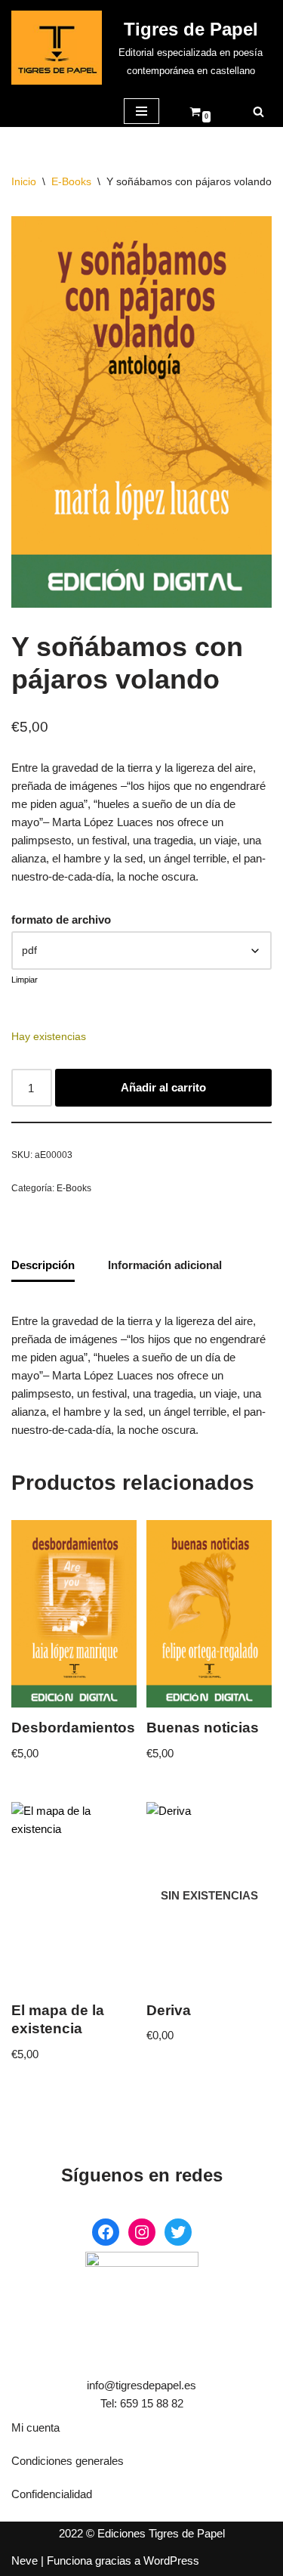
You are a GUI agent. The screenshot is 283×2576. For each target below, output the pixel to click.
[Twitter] (178, 2232)
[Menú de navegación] (141, 111)
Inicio (24, 181)
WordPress (171, 2561)
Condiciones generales (68, 2461)
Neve (25, 2561)
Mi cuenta (35, 2427)
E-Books (71, 181)
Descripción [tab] (43, 1265)
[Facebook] (106, 2232)
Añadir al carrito (163, 1087)
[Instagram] (142, 2232)
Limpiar (25, 980)
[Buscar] (258, 111)
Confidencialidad (52, 2494)
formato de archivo (61, 920)
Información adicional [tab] (165, 1265)
